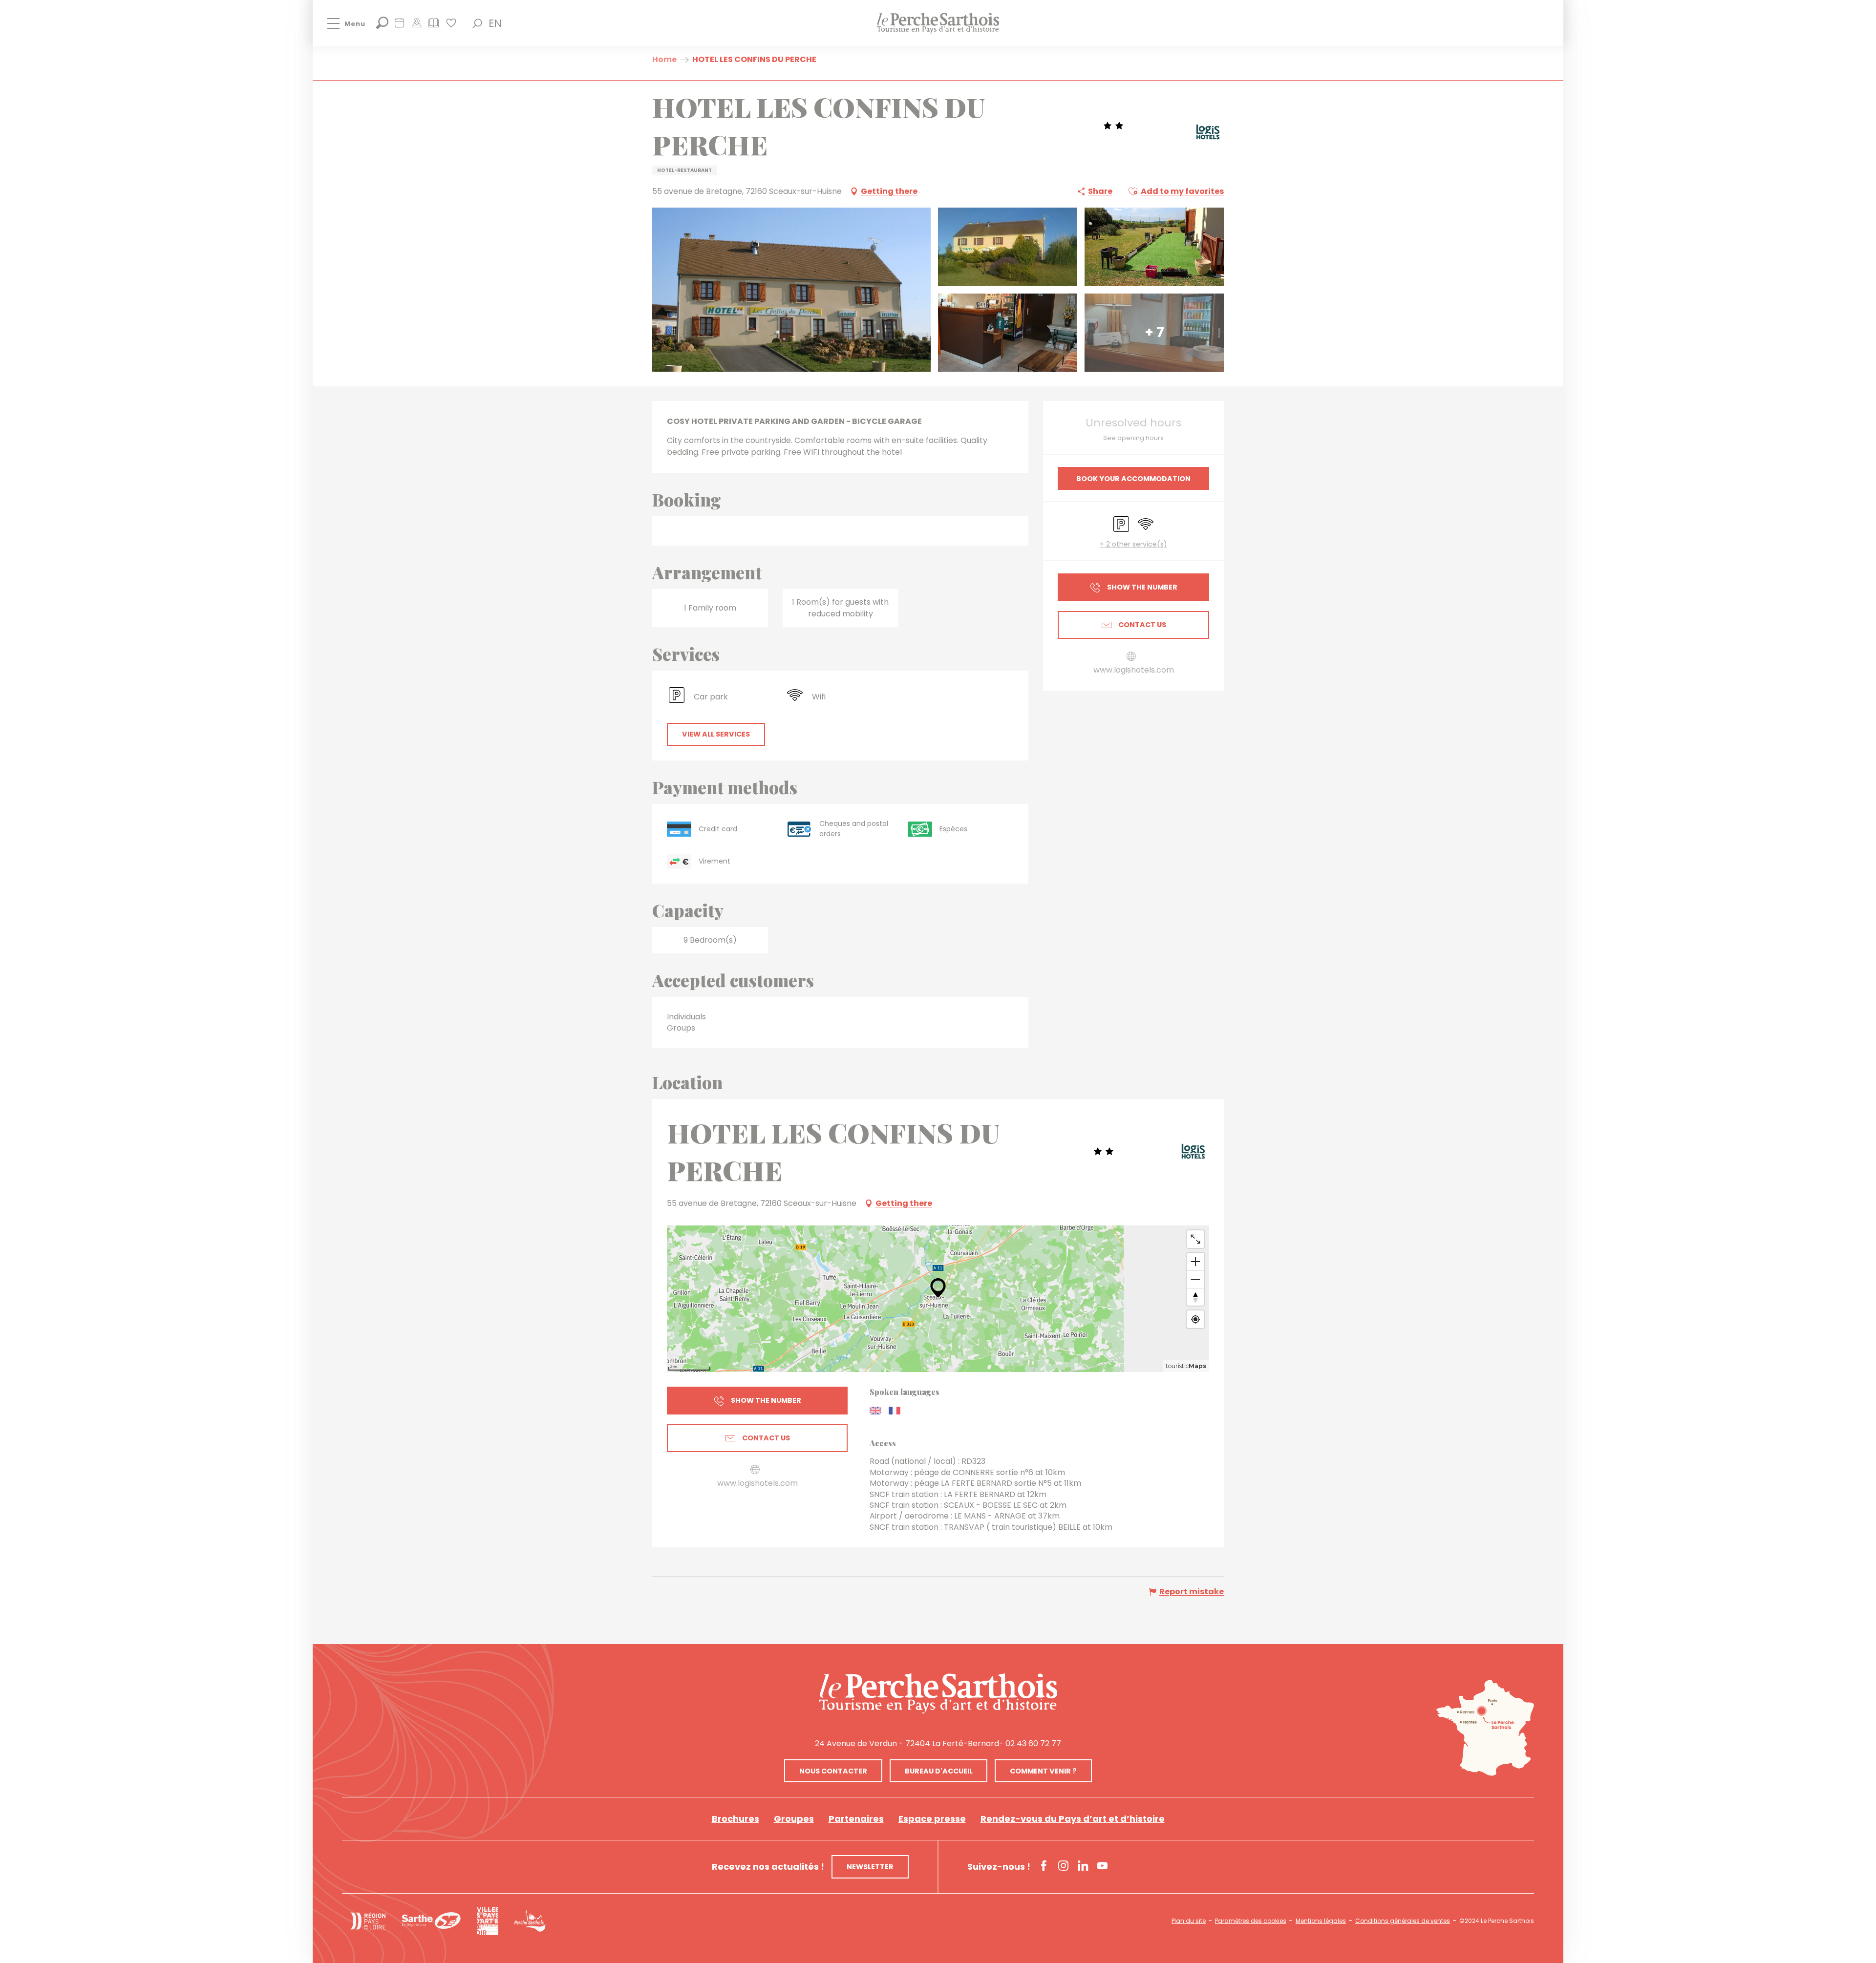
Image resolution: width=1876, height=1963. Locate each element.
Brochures (735, 1819)
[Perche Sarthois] (938, 1693)
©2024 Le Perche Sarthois (1497, 1921)
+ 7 (1154, 332)
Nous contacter (833, 1771)
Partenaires (856, 1819)
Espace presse (932, 1819)
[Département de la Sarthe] (431, 1921)
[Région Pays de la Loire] (368, 1921)
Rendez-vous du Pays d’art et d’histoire (1073, 1819)
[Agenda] (399, 26)
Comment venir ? (1043, 1771)
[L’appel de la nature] (416, 26)
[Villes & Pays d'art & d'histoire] (487, 1921)
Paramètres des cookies (1251, 1921)
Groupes (794, 1819)
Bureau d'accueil (939, 1771)
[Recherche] (382, 26)
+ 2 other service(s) (1133, 544)
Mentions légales (1321, 1921)
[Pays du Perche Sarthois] (938, 23)
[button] (477, 23)
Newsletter (870, 1867)
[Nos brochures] (434, 26)
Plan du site (1189, 1921)
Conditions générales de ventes (1403, 1921)
